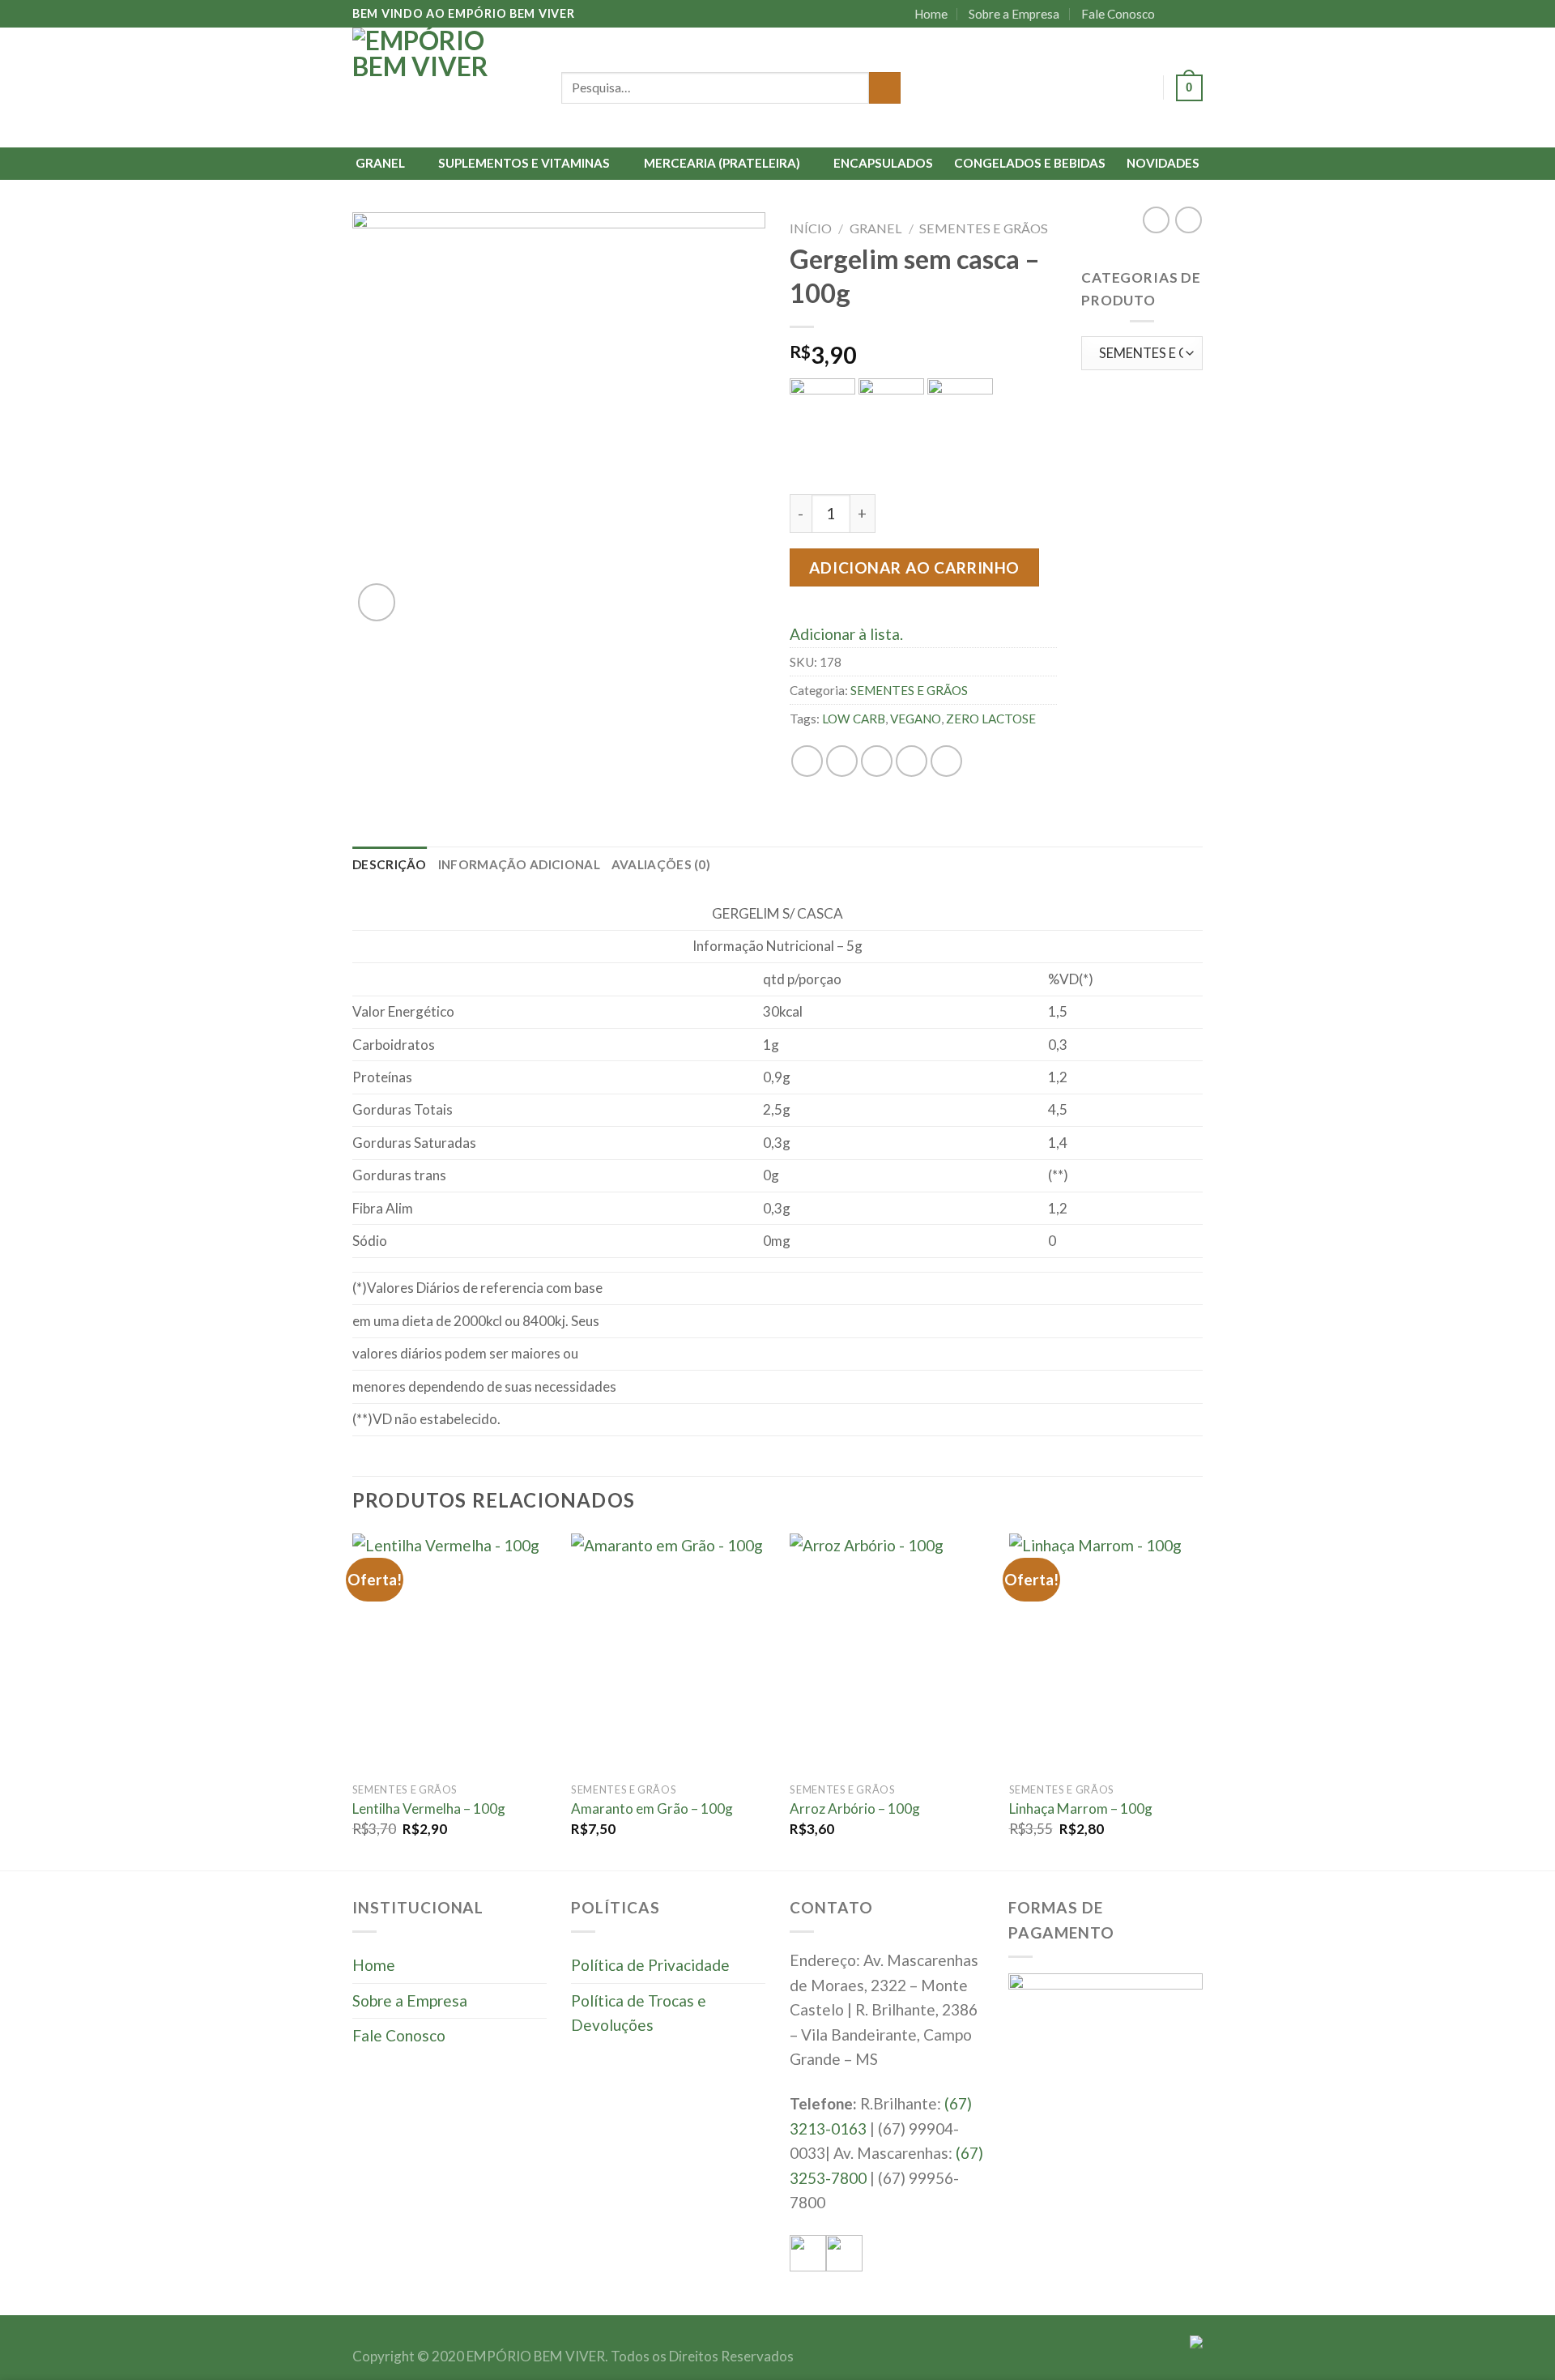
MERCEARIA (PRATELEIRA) (722, 163)
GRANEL (380, 163)
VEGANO (916, 719)
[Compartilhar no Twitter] (842, 761)
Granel (876, 228)
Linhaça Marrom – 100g (1081, 1808)
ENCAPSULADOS (883, 163)
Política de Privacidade (650, 1965)
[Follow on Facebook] (1175, 14)
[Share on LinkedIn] (946, 761)
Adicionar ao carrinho (914, 567)
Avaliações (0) (661, 864)
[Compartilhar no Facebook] (807, 761)
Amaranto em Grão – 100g (652, 1808)
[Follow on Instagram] (1193, 14)
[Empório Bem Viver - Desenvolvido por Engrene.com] (445, 87)
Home (931, 14)
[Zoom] (377, 602)
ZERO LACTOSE (991, 719)
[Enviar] (885, 88)
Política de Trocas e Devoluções (639, 2013)
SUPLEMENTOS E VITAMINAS (524, 163)
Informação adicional (519, 864)
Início (811, 228)
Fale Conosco (1118, 14)
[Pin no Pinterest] (912, 761)
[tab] (390, 864)
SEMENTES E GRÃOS (984, 228)
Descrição (390, 864)
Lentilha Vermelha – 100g (429, 1808)
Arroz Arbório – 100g (855, 1808)
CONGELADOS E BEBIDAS (1030, 163)
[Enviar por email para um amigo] (877, 761)
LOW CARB (854, 719)
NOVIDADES (1163, 163)
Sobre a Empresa (1014, 14)
